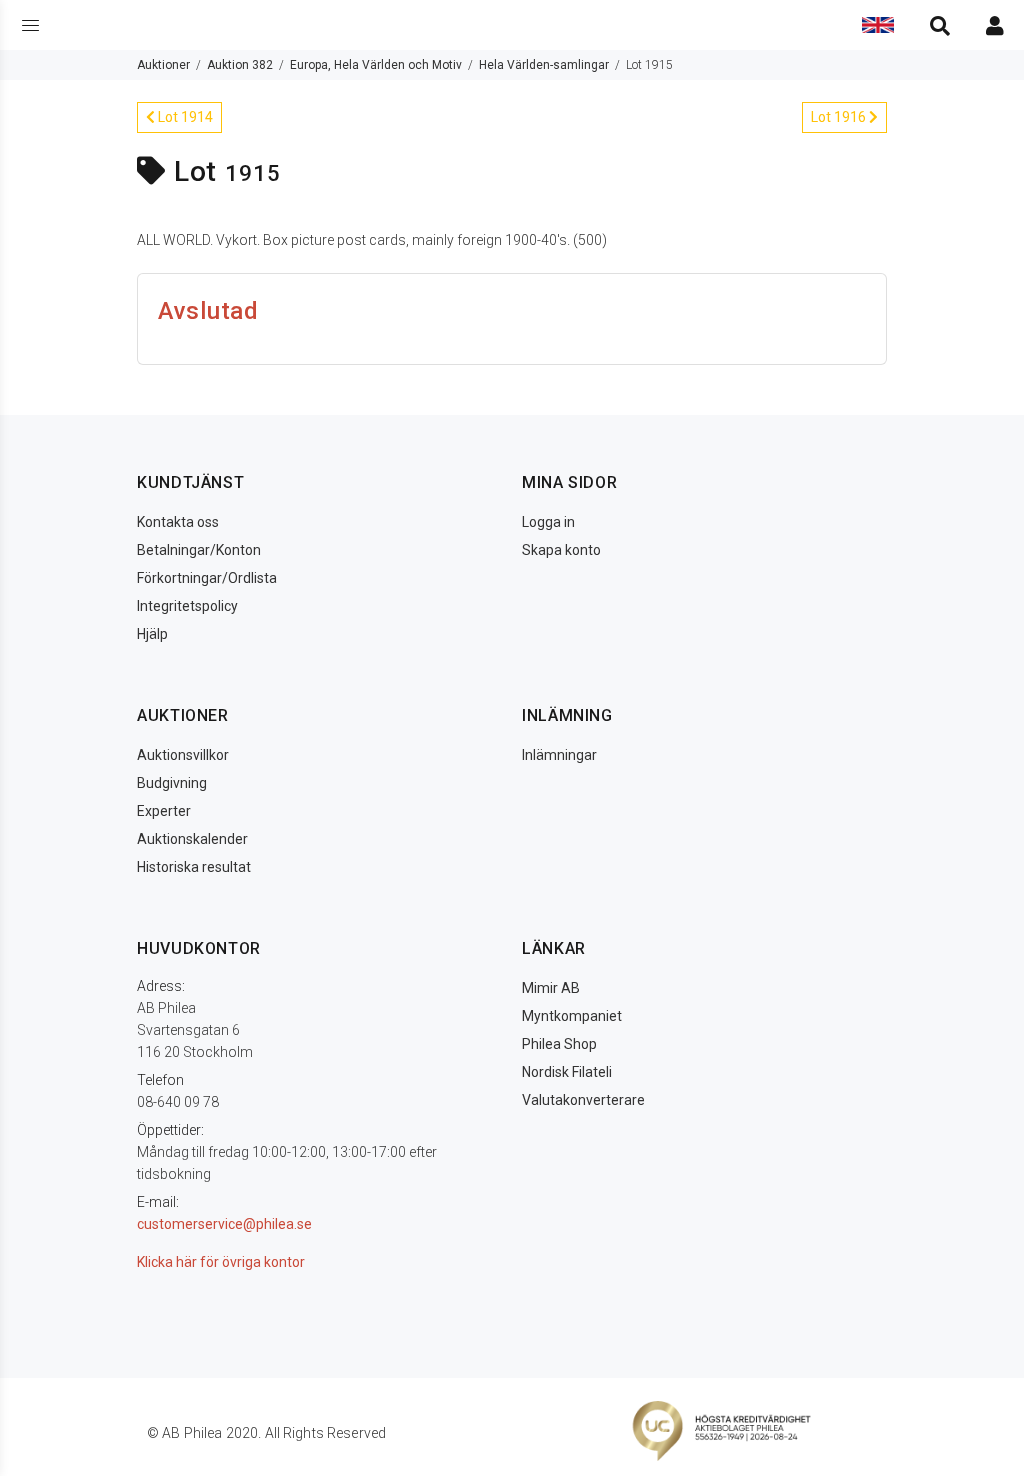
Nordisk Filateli (567, 1072)
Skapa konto (561, 550)
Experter (164, 811)
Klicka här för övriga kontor (221, 1262)
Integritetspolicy (187, 606)
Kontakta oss (178, 522)
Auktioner (163, 65)
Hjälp (152, 634)
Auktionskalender (192, 839)
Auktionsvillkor (183, 755)
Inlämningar (559, 755)
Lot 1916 (840, 117)
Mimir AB (551, 988)
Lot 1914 (184, 117)
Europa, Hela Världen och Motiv (376, 65)
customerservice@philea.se (224, 1224)
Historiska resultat (194, 867)
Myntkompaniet (572, 1016)
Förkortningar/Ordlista (207, 578)
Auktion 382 (240, 65)
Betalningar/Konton (199, 550)
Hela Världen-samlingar (544, 65)
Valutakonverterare (583, 1100)
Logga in (548, 522)
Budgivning (172, 783)
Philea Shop (559, 1044)
